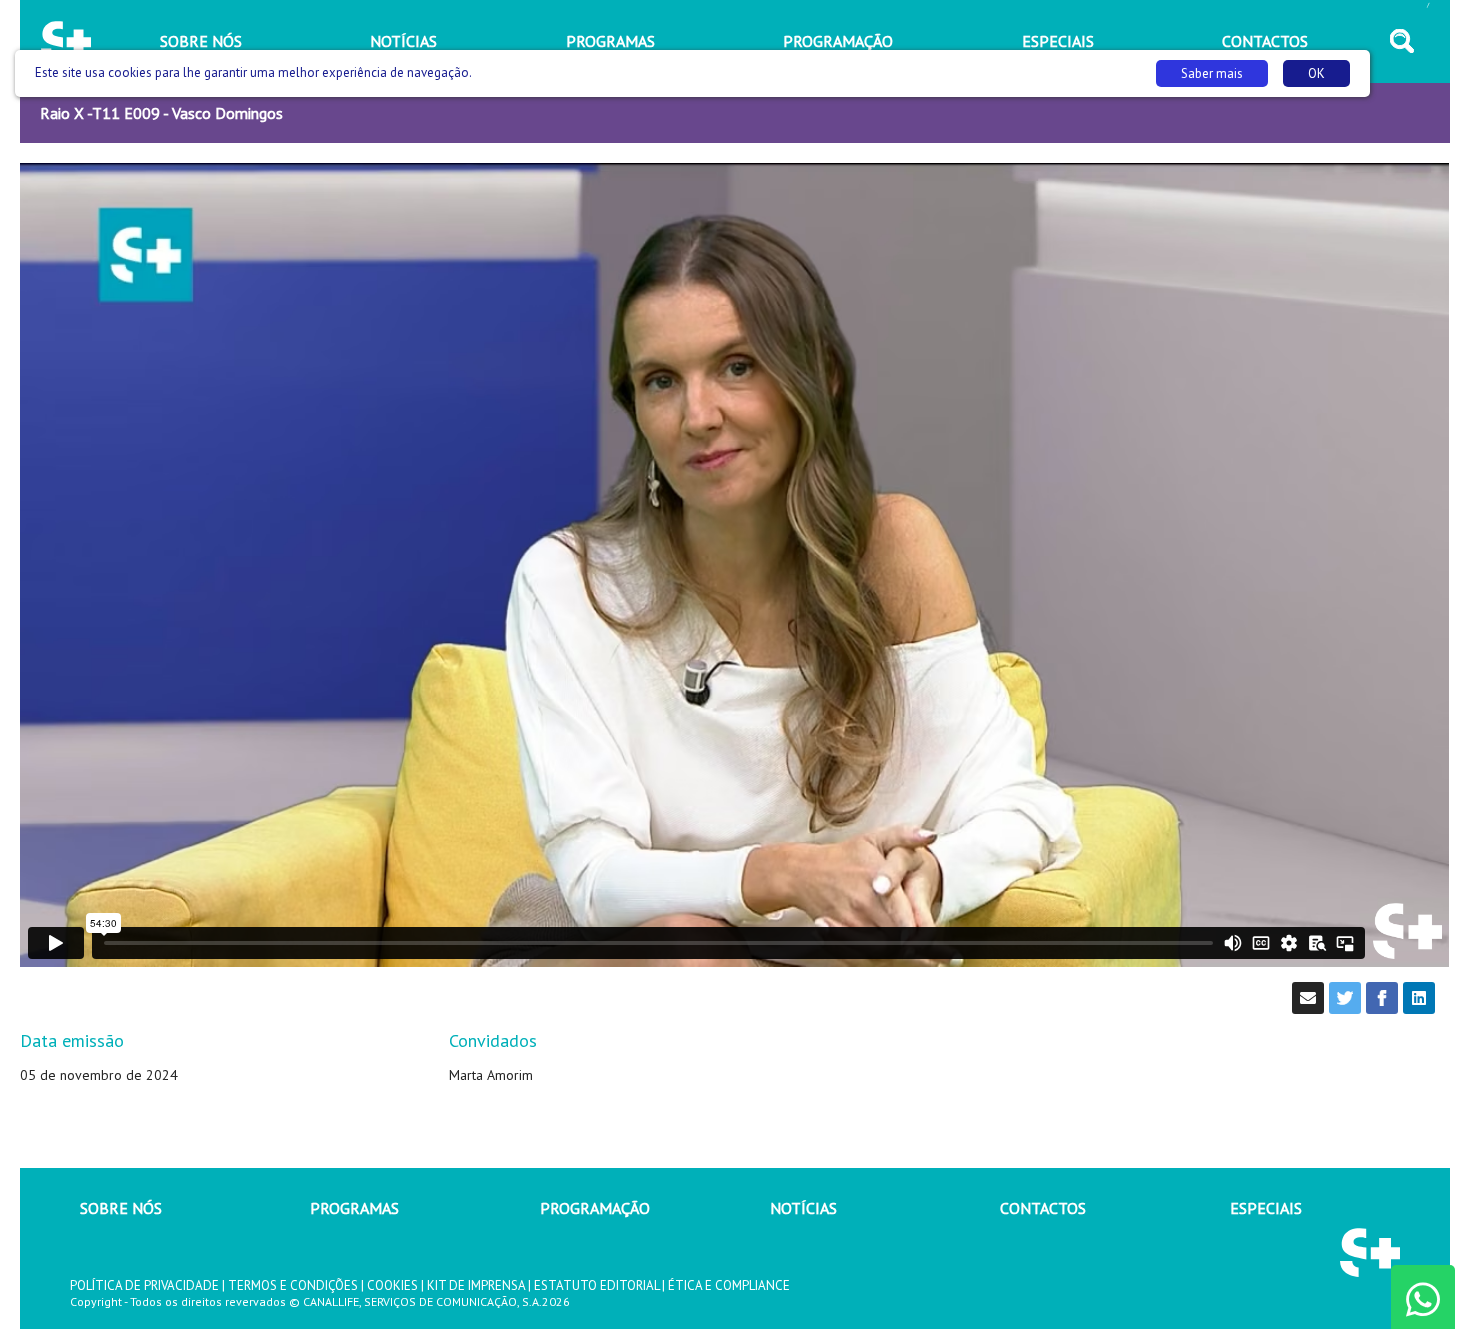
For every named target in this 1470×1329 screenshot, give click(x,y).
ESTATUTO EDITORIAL (596, 1285)
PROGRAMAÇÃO (595, 1208)
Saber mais (1212, 73)
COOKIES (392, 1285)
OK (1316, 73)
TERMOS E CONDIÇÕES (293, 1285)
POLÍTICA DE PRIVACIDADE (144, 1285)
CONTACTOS (1043, 1208)
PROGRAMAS (354, 1208)
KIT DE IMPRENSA (476, 1285)
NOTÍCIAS (803, 1208)
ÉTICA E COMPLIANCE (729, 1285)
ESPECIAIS (1266, 1208)
